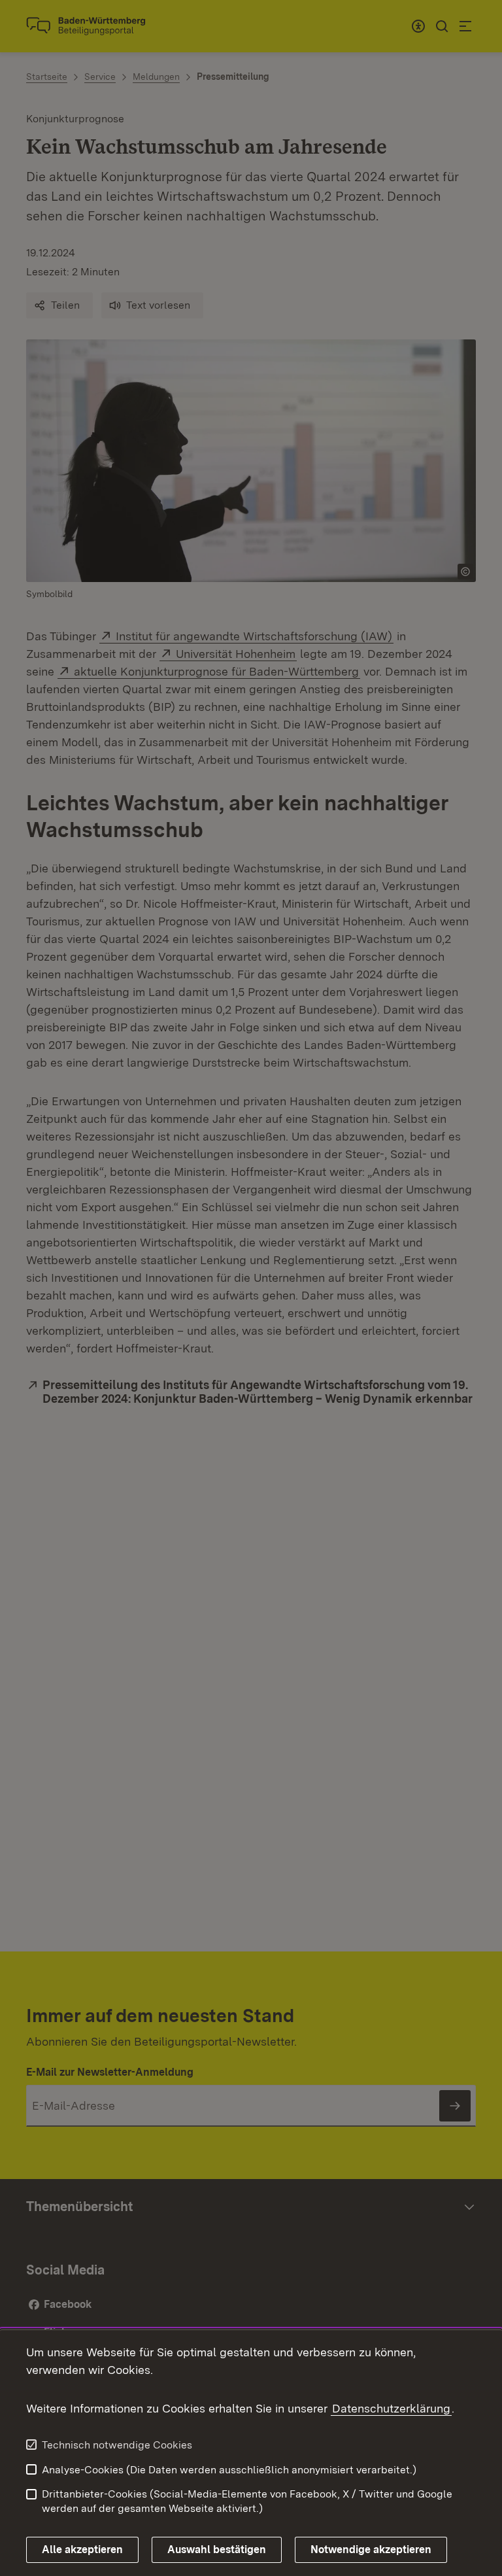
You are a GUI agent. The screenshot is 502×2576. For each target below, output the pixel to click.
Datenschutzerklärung (391, 2408)
